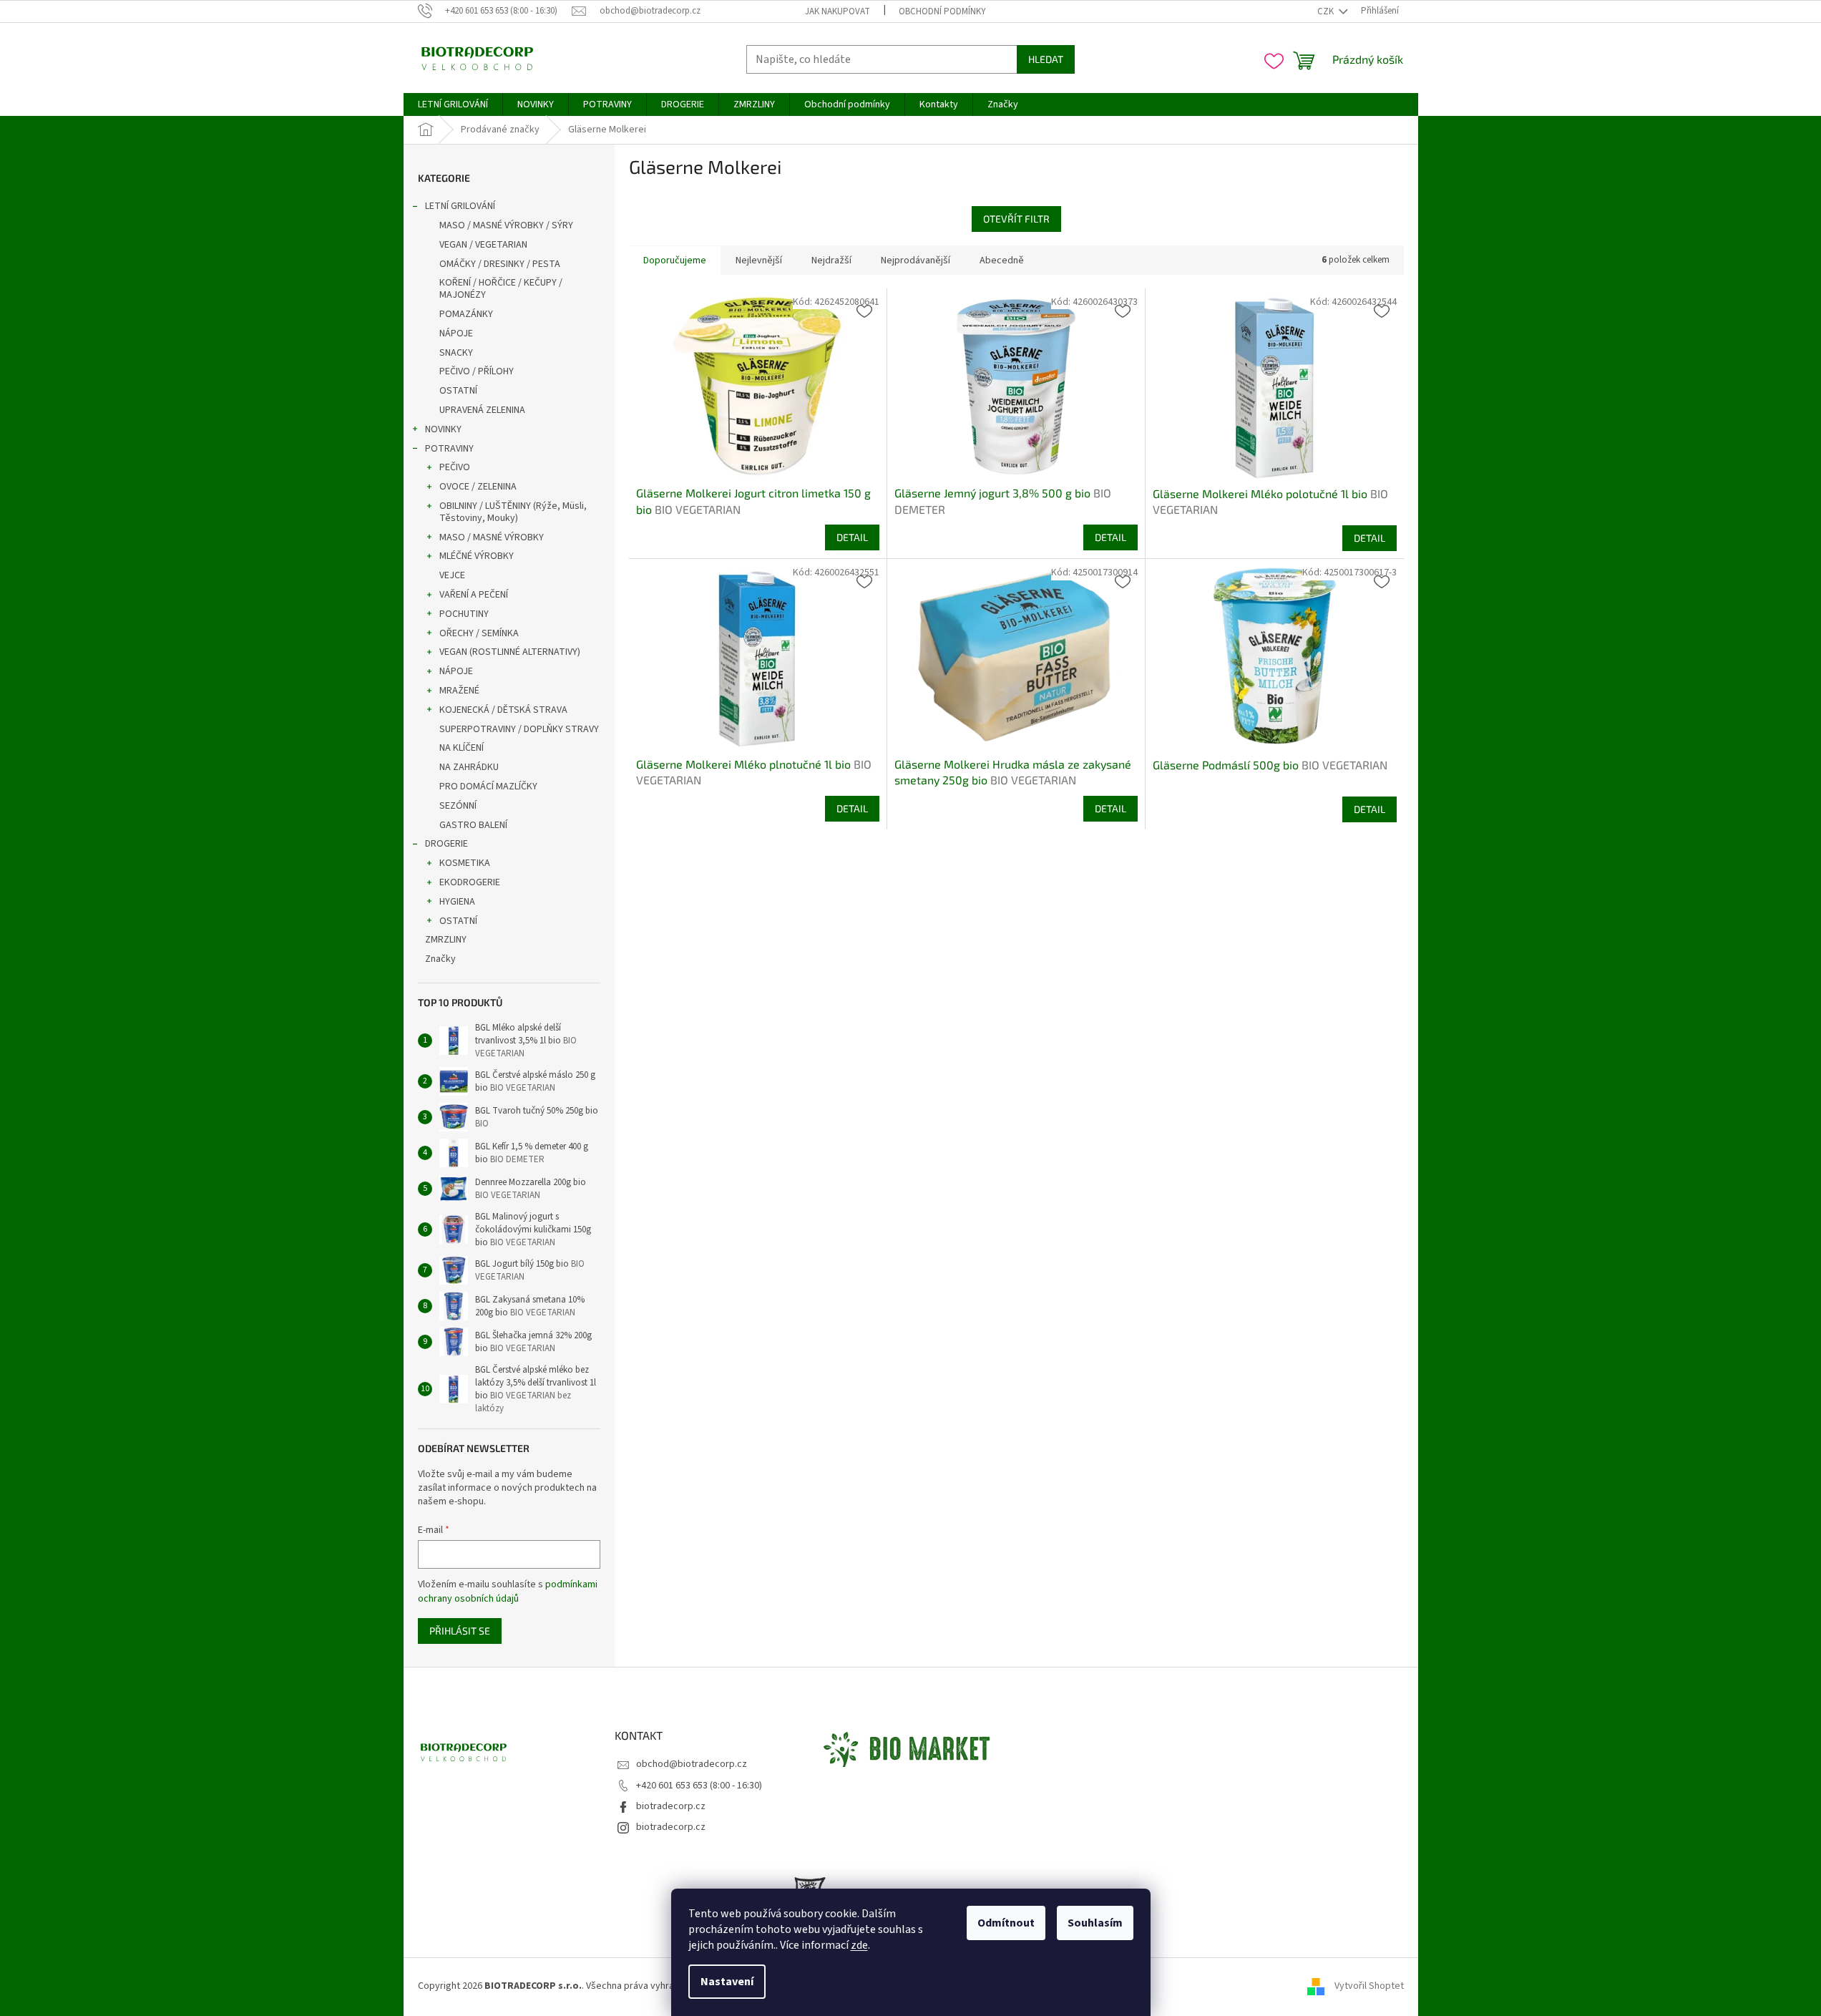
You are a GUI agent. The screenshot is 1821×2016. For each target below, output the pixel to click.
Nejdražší (831, 260)
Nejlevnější (759, 260)
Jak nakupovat (838, 11)
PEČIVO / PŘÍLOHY (477, 371)
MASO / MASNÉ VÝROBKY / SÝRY (506, 225)
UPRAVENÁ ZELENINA (482, 410)
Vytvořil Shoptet (1369, 1987)
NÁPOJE (456, 333)
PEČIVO (455, 467)
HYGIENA (457, 902)
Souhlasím (1095, 1923)
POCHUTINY (464, 614)
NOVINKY (443, 429)
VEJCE (452, 575)
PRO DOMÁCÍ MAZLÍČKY (488, 787)
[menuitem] (453, 104)
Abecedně (1002, 260)
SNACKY (456, 353)
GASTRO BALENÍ (473, 825)
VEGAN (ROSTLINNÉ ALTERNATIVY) (510, 652)
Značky (440, 959)
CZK (1327, 11)
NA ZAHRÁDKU (469, 767)
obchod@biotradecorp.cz (692, 1764)
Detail (852, 537)
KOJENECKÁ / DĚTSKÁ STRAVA (503, 710)
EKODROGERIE (470, 882)
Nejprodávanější (916, 260)
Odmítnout (1006, 1923)
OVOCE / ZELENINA (478, 487)
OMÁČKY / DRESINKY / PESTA (500, 264)
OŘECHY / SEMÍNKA (479, 633)
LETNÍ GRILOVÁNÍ (460, 206)
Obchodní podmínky (942, 11)
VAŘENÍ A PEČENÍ (474, 595)
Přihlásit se (460, 1631)
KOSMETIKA (465, 863)
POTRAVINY (449, 449)
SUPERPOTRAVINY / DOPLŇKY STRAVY (519, 729)
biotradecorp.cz (671, 1806)
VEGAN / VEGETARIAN (483, 245)
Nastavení (727, 1982)
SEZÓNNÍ (458, 806)
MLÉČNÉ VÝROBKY (477, 556)
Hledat (1046, 59)
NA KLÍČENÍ (462, 748)
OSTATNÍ (458, 391)
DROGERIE (446, 844)
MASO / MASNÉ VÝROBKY (492, 537)
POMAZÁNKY (466, 314)
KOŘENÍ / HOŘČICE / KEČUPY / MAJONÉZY (501, 289)
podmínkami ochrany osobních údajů (508, 1592)
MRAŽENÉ (459, 691)
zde (859, 1945)
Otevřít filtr (1016, 219)
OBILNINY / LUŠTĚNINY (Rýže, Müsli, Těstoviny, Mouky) (513, 512)
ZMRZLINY (446, 940)
